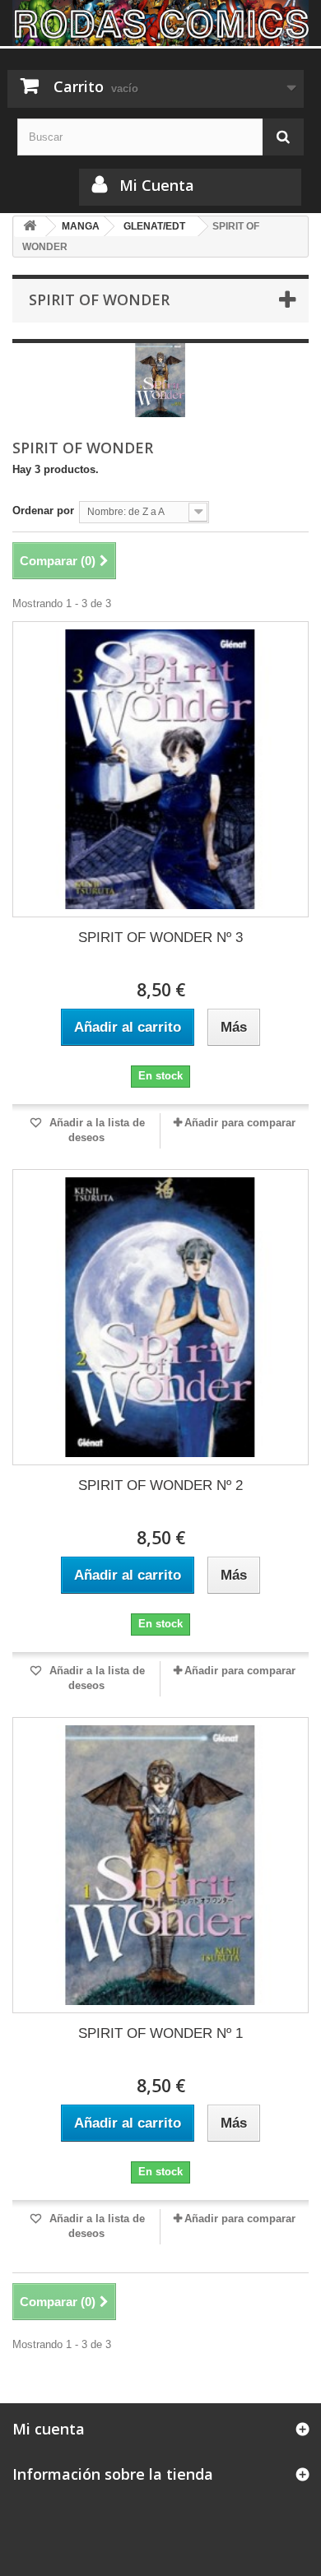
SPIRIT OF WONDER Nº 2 (160, 1485)
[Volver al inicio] (30, 227)
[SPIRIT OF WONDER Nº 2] (160, 1317)
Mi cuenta (49, 2429)
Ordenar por (43, 511)
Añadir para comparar (240, 1123)
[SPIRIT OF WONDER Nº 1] (160, 1865)
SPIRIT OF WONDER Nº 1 (160, 2033)
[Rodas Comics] (160, 23)
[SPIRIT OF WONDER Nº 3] (160, 769)
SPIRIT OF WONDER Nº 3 (160, 938)
